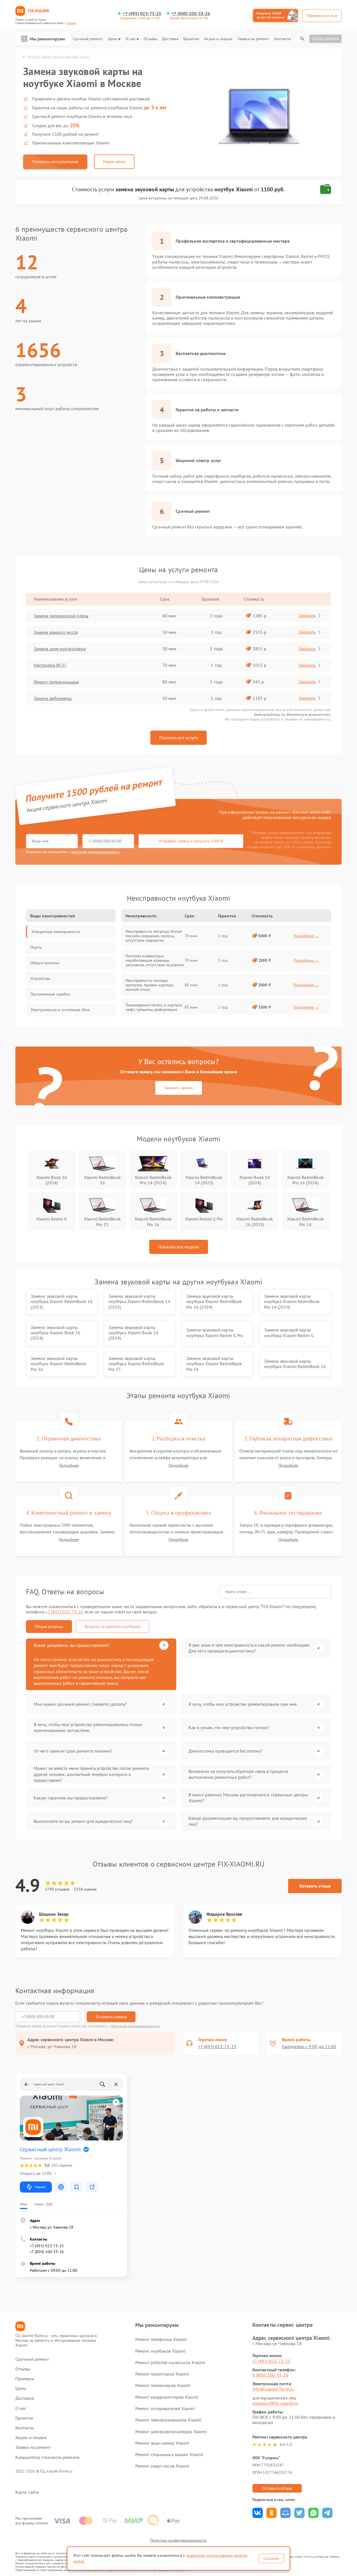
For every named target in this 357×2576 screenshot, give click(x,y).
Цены (113, 39)
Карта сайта (27, 2492)
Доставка (170, 39)
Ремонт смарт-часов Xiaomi (162, 2466)
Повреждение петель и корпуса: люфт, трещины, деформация (154, 1007)
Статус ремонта (325, 38)
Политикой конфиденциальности (135, 2026)
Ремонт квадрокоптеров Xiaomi (167, 2397)
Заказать (307, 615)
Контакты (283, 39)
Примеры (25, 2379)
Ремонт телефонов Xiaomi (161, 2339)
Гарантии (191, 39)
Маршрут (40, 2187)
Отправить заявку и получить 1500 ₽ (191, 841)
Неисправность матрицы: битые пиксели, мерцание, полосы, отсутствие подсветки (154, 936)
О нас (131, 39)
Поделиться (258, 2513)
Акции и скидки (218, 39)
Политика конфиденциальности (178, 2540)
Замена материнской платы (61, 616)
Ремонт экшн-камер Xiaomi (162, 2443)
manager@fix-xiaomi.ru (275, 2403)
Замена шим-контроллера (60, 649)
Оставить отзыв (315, 1886)
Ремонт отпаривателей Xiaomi (165, 2408)
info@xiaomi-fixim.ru (273, 2389)
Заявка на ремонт (253, 39)
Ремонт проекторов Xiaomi (162, 2374)
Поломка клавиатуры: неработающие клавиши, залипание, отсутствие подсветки (155, 960)
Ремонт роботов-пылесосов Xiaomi (170, 2362)
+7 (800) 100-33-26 (191, 14)
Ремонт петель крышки (56, 682)
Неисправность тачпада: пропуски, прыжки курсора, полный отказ (150, 985)
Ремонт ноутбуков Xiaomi (160, 2351)
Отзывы (150, 39)
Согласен (271, 2558)
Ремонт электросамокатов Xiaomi (168, 2420)
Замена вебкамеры (53, 698)
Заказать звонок (179, 1088)
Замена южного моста (56, 632)
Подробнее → (306, 936)
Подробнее (69, 1465)
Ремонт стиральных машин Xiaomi (169, 2454)
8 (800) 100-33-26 (270, 2375)
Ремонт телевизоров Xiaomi (163, 2385)
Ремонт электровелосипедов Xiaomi (171, 2432)
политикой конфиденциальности (95, 852)
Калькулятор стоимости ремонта (47, 2457)
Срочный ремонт (88, 39)
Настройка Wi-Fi (50, 665)
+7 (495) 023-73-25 (142, 14)
